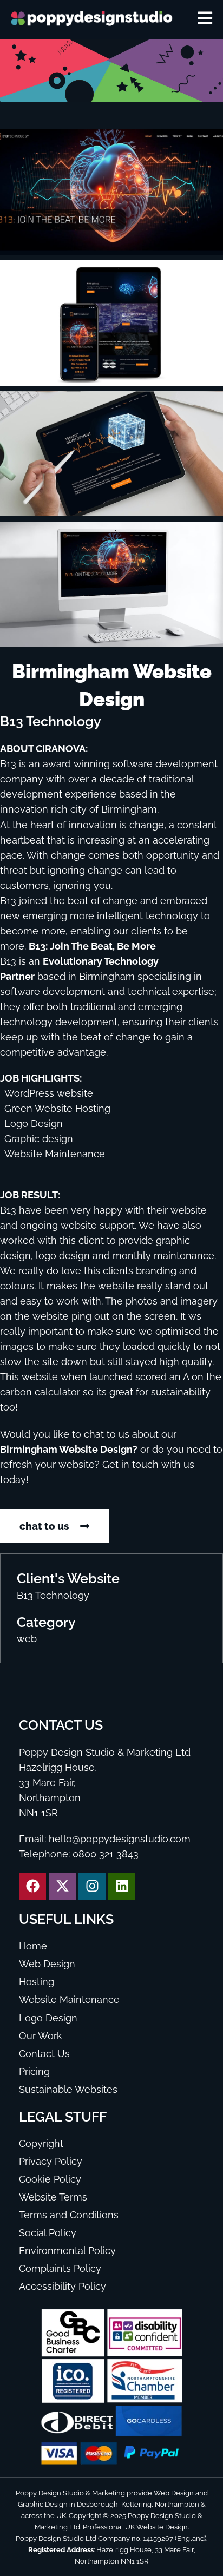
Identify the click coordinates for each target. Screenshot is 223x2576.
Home (33, 1946)
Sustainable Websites (68, 2090)
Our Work (41, 2036)
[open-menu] (205, 18)
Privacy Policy (51, 2162)
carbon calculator (40, 1392)
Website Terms (53, 2197)
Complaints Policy (60, 2269)
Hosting (37, 1982)
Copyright (41, 2144)
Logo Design (48, 2018)
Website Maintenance (69, 2000)
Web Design (47, 1964)
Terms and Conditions (69, 2215)
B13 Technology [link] (53, 1596)
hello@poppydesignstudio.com (120, 1839)
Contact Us (44, 2054)
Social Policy (48, 2233)
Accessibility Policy (63, 2287)
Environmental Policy (67, 2251)
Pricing (34, 2072)
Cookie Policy (50, 2179)
